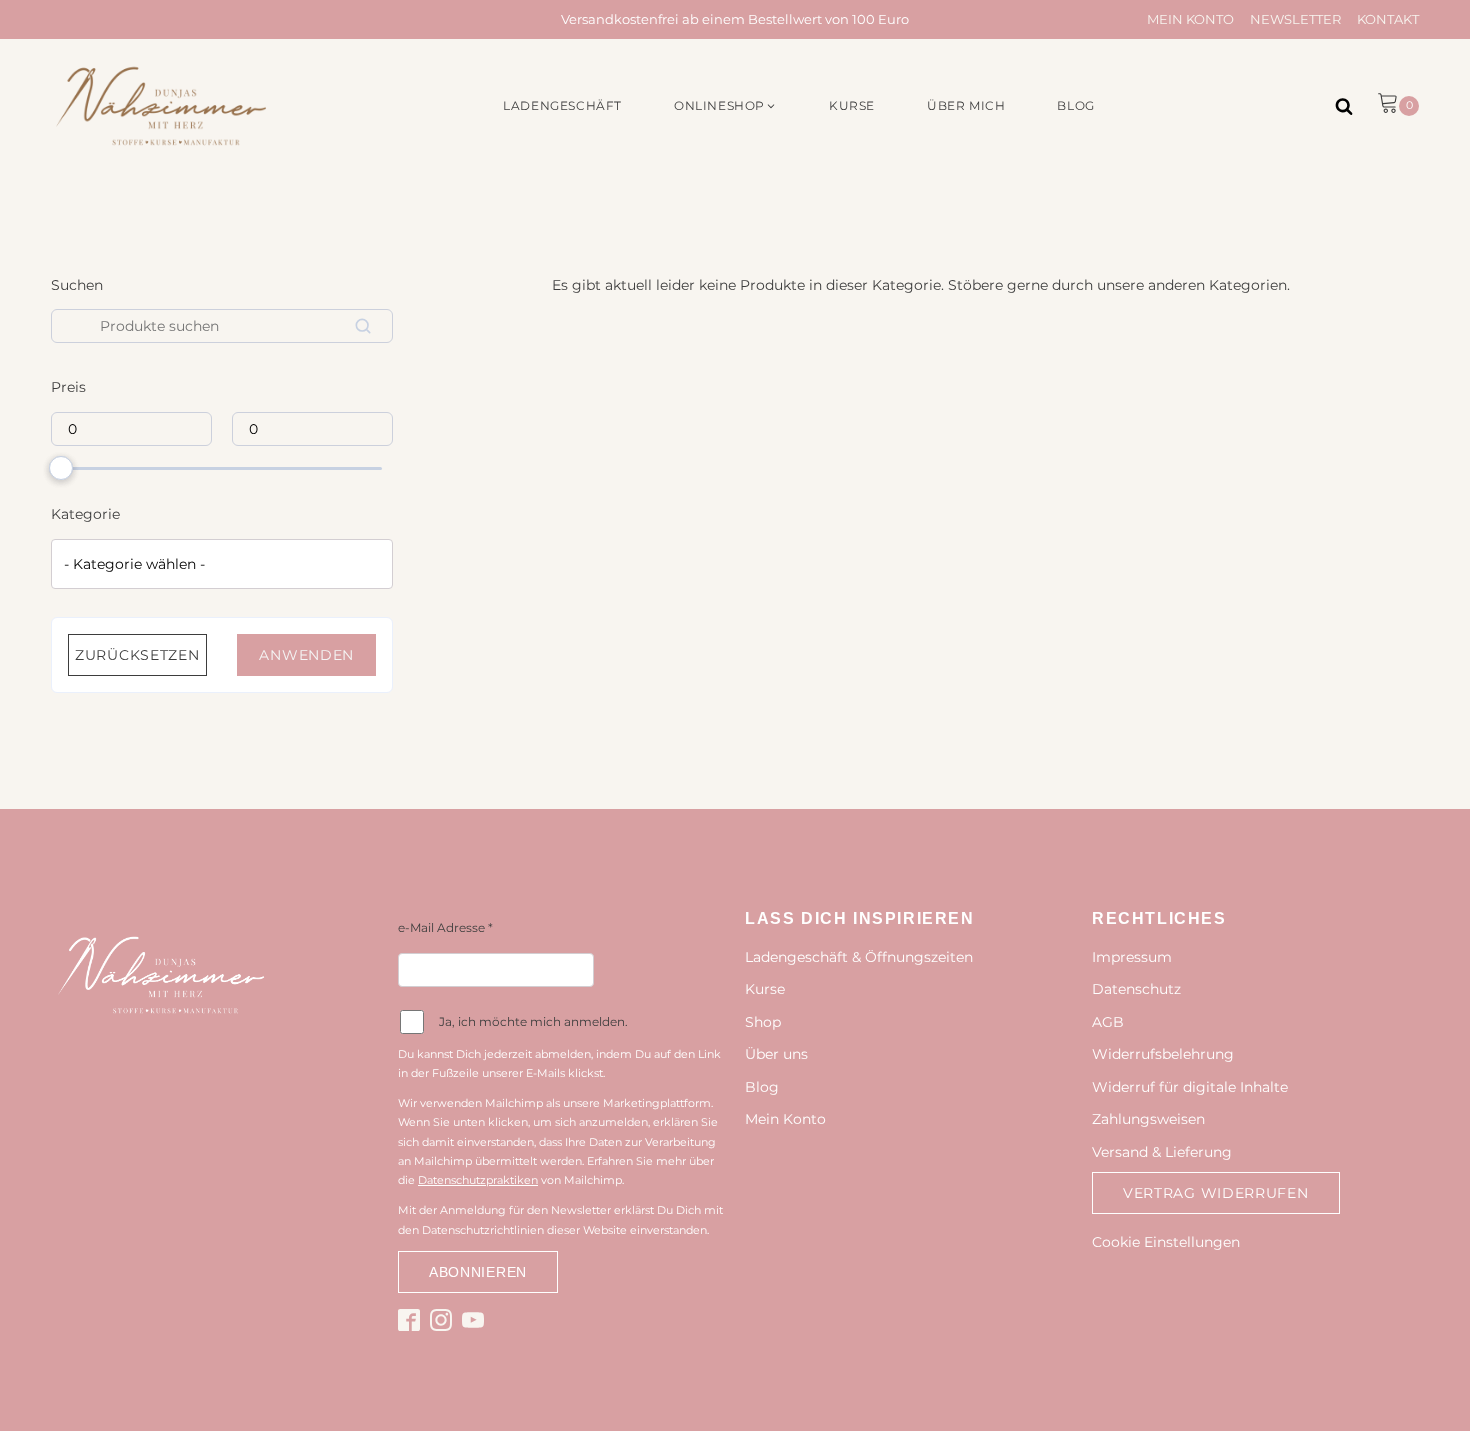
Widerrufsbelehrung (1163, 1054)
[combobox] (222, 564)
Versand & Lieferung (1162, 1152)
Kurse (765, 989)
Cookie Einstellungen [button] (1166, 1242)
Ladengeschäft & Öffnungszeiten (859, 957)
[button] (725, 105)
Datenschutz (1136, 989)
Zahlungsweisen (1148, 1119)
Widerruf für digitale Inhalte (1190, 1087)
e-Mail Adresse (445, 927)
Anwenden (306, 655)
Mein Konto (1190, 19)
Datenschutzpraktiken (478, 1180)
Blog (762, 1087)
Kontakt (1388, 19)
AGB (1108, 1022)
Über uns (776, 1054)
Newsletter (1295, 19)
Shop (763, 1022)
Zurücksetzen (137, 655)
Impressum (1132, 957)
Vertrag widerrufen (1216, 1193)
